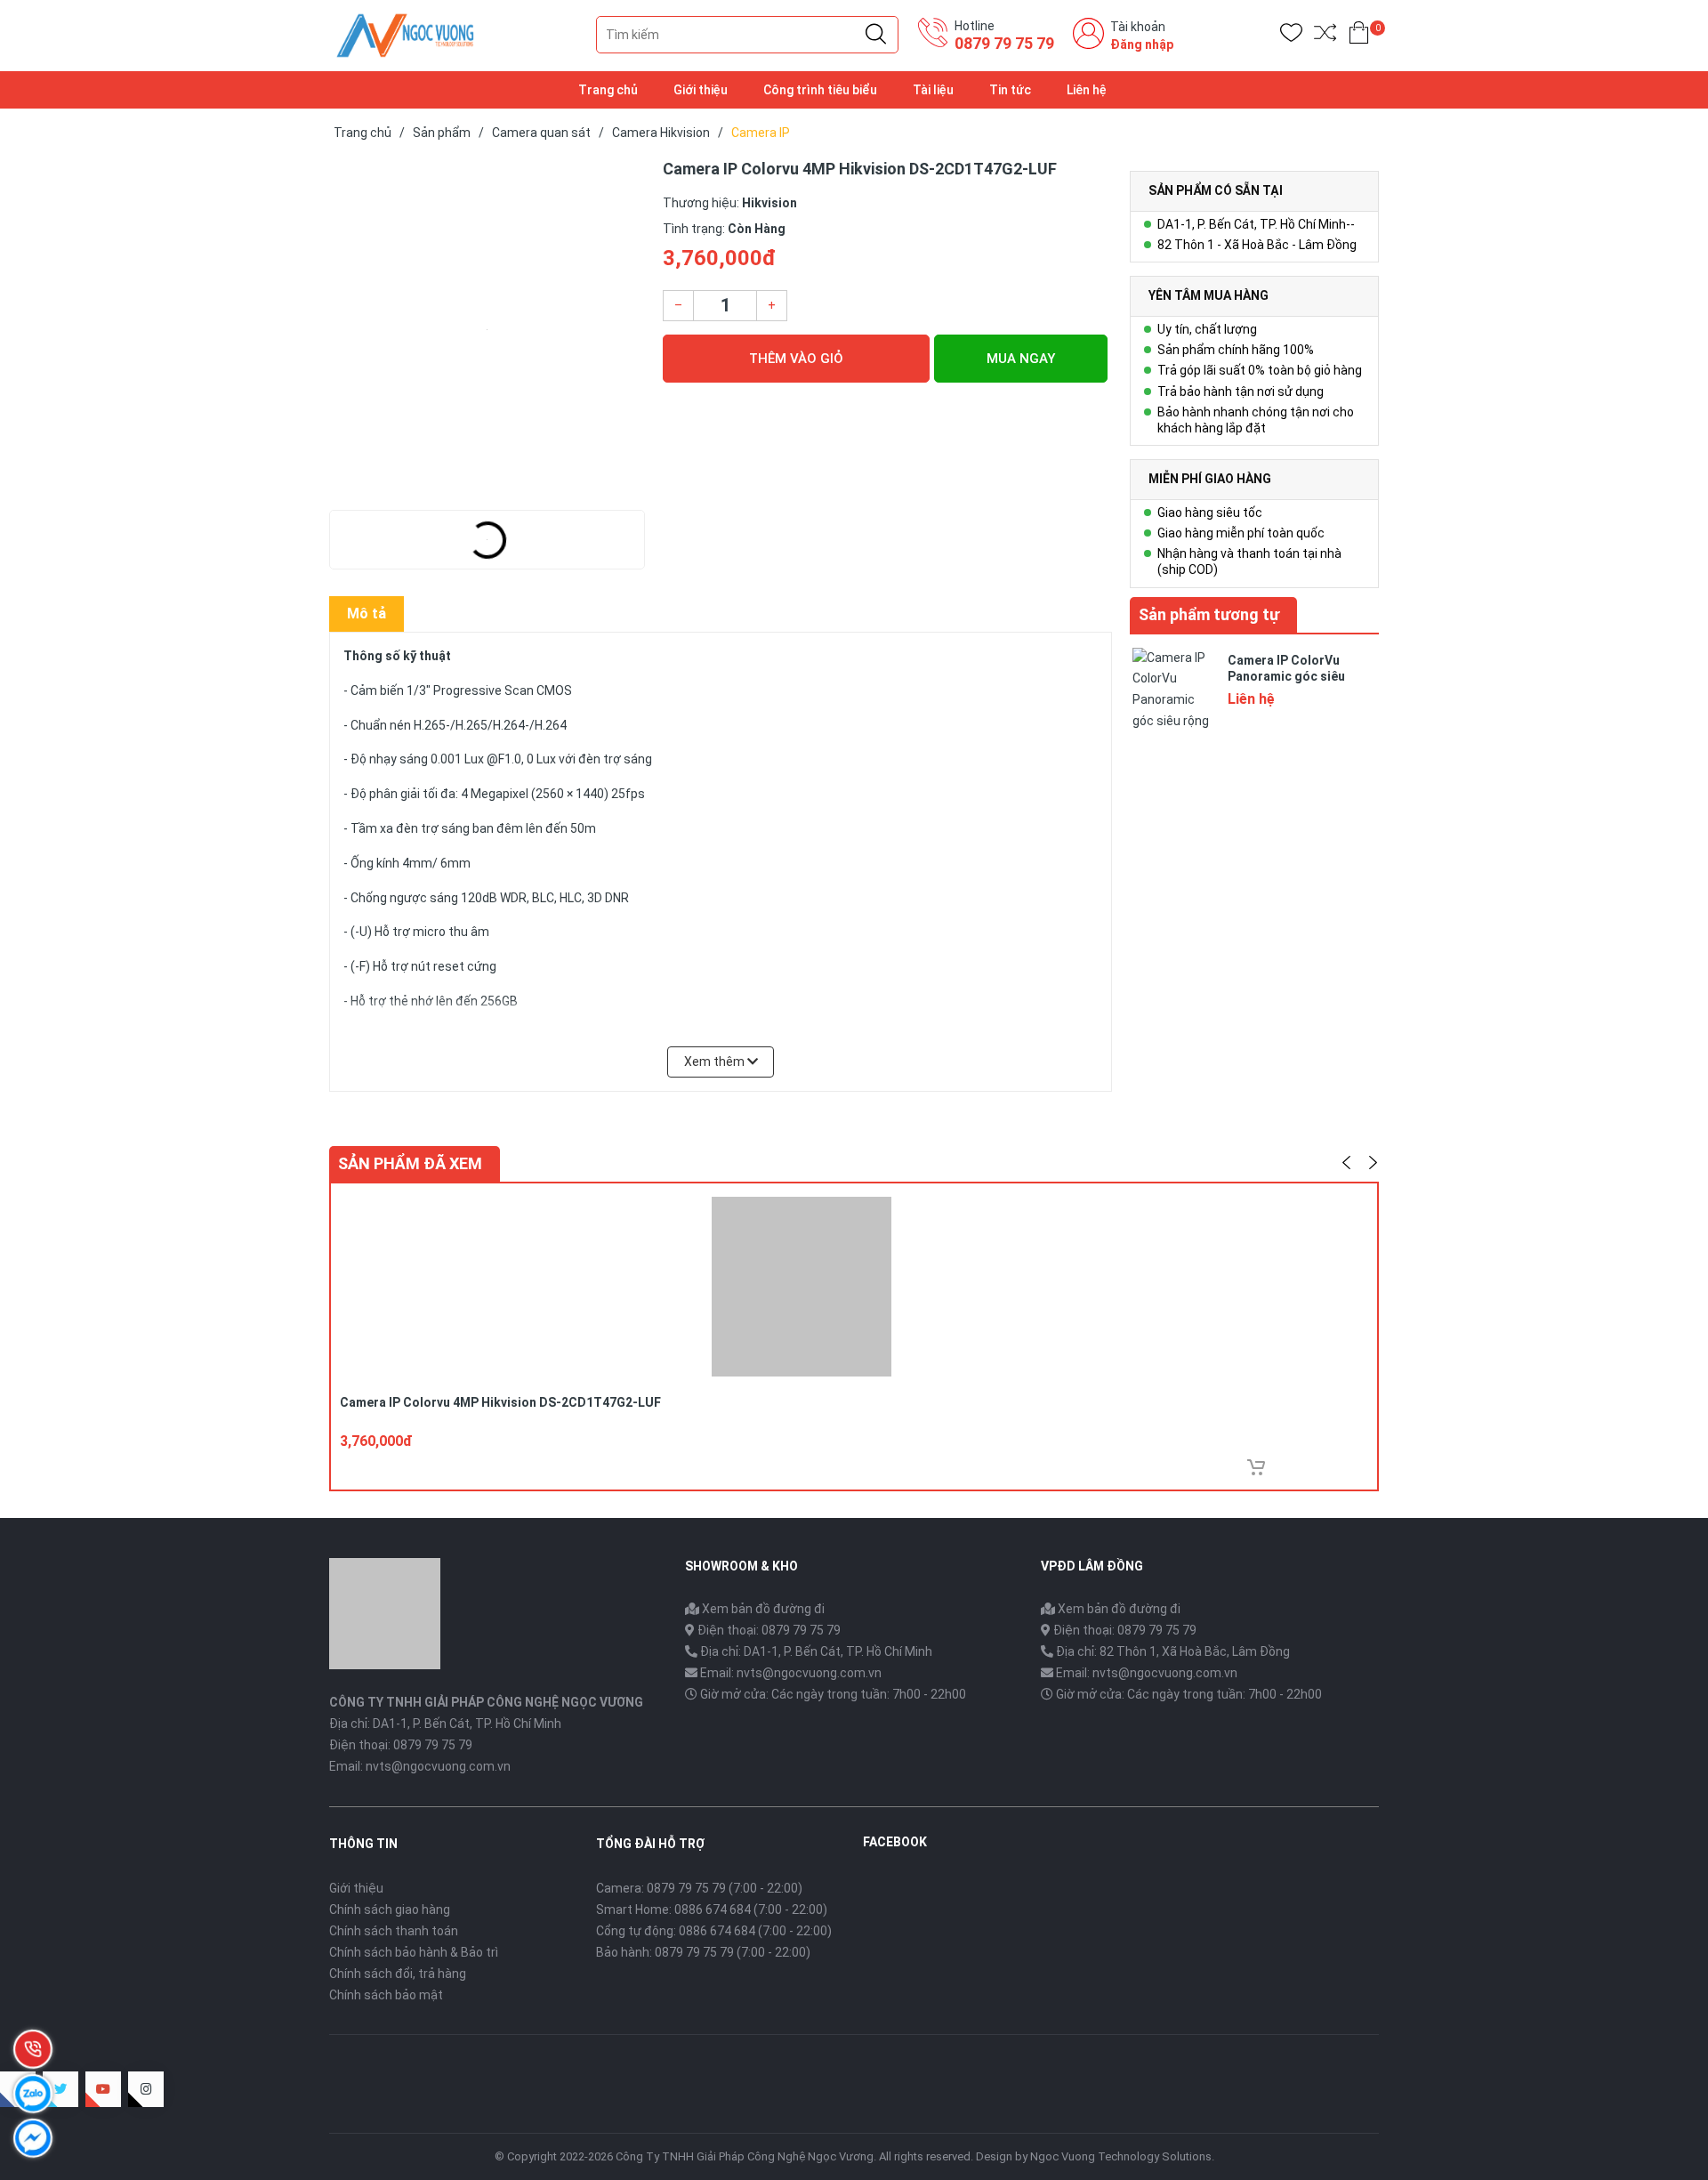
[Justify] (876, 35)
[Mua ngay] (1256, 1467)
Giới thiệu (701, 90)
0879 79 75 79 (1004, 43)
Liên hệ (1087, 90)
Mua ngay (1021, 359)
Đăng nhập (1142, 44)
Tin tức (1010, 90)
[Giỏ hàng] (1359, 36)
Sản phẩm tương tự (1209, 614)
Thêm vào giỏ (796, 359)
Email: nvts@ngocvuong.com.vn (791, 1673)
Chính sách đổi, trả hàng (398, 1974)
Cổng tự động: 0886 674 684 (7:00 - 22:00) (714, 1931)
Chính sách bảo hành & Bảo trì (414, 1952)
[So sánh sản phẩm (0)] (1325, 36)
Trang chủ (608, 90)
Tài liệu (933, 90)
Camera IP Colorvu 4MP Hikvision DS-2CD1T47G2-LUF (500, 1402)
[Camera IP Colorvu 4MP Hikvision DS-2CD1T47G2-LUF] (487, 329)
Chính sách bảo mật (386, 1995)
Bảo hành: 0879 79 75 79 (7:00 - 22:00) (703, 1952)
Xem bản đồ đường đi (762, 1609)
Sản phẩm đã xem (410, 1163)
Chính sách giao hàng (390, 1910)
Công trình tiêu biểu (820, 90)
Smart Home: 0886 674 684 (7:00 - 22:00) (712, 1910)
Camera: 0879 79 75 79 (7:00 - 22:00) (699, 1888)
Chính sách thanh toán (394, 1931)
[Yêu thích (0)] (1291, 36)
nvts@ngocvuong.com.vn (438, 1766)
